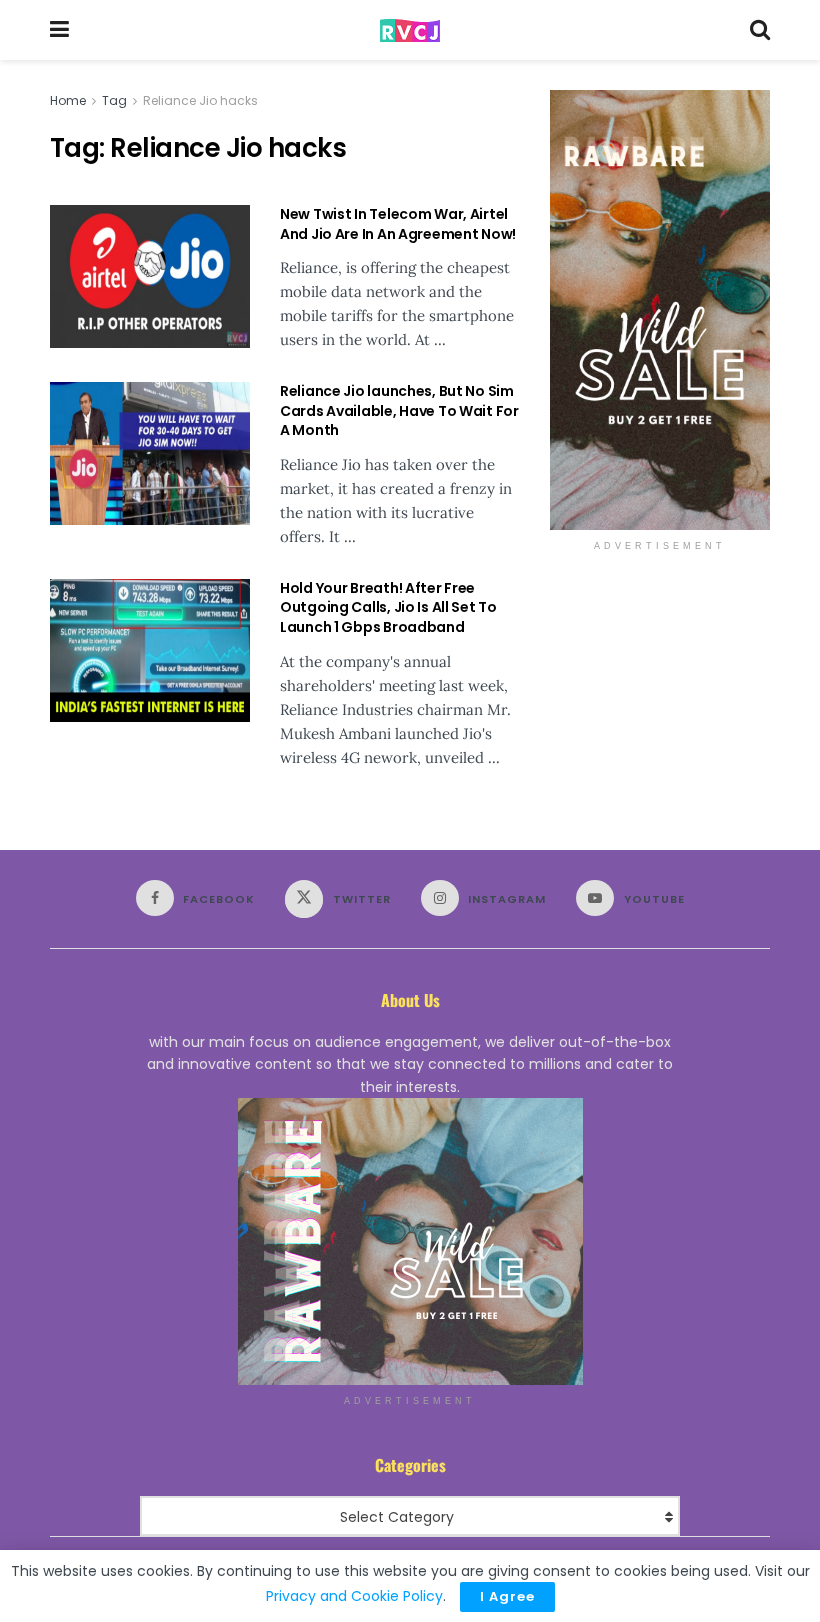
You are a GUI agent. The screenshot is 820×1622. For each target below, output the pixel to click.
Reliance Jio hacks (200, 100)
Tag (114, 100)
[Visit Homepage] (410, 30)
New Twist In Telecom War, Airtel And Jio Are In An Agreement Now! (398, 224)
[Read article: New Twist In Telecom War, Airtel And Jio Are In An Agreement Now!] (150, 276)
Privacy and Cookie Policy (354, 1596)
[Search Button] (760, 30)
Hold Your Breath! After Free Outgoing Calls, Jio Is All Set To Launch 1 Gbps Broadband (388, 607)
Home (68, 100)
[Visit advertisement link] (660, 310)
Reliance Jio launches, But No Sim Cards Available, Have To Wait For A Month (399, 410)
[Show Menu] (59, 30)
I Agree (507, 1596)
